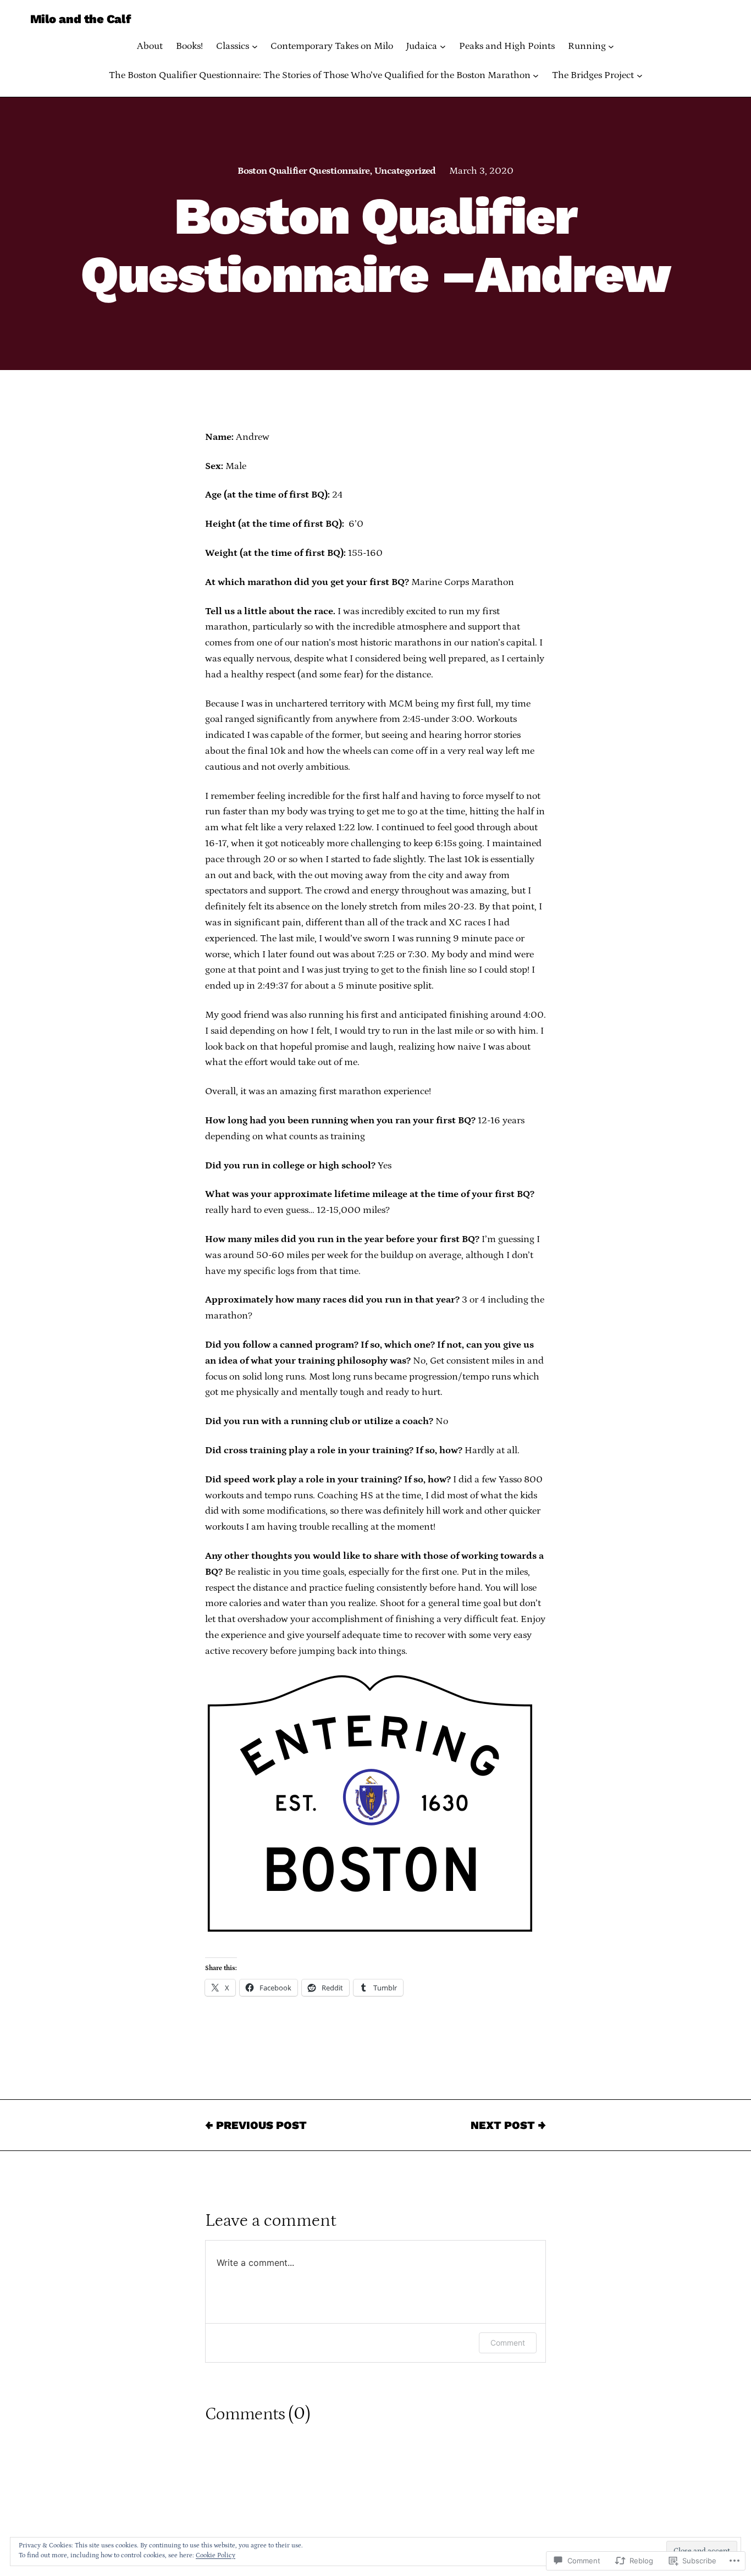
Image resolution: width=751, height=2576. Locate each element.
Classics (233, 46)
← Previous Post (256, 2125)
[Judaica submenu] (443, 46)
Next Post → (508, 2125)
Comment (508, 2343)
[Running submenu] (611, 46)
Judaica (422, 46)
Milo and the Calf (81, 19)
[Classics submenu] (255, 46)
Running (587, 46)
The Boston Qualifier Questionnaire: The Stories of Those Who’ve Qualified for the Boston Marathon (320, 75)
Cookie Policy (216, 2555)
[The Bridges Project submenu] (640, 76)
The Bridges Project (593, 75)
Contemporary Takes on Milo (332, 46)
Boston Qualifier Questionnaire (304, 171)
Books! (189, 46)
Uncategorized (405, 171)
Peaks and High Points (507, 46)
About (150, 46)
